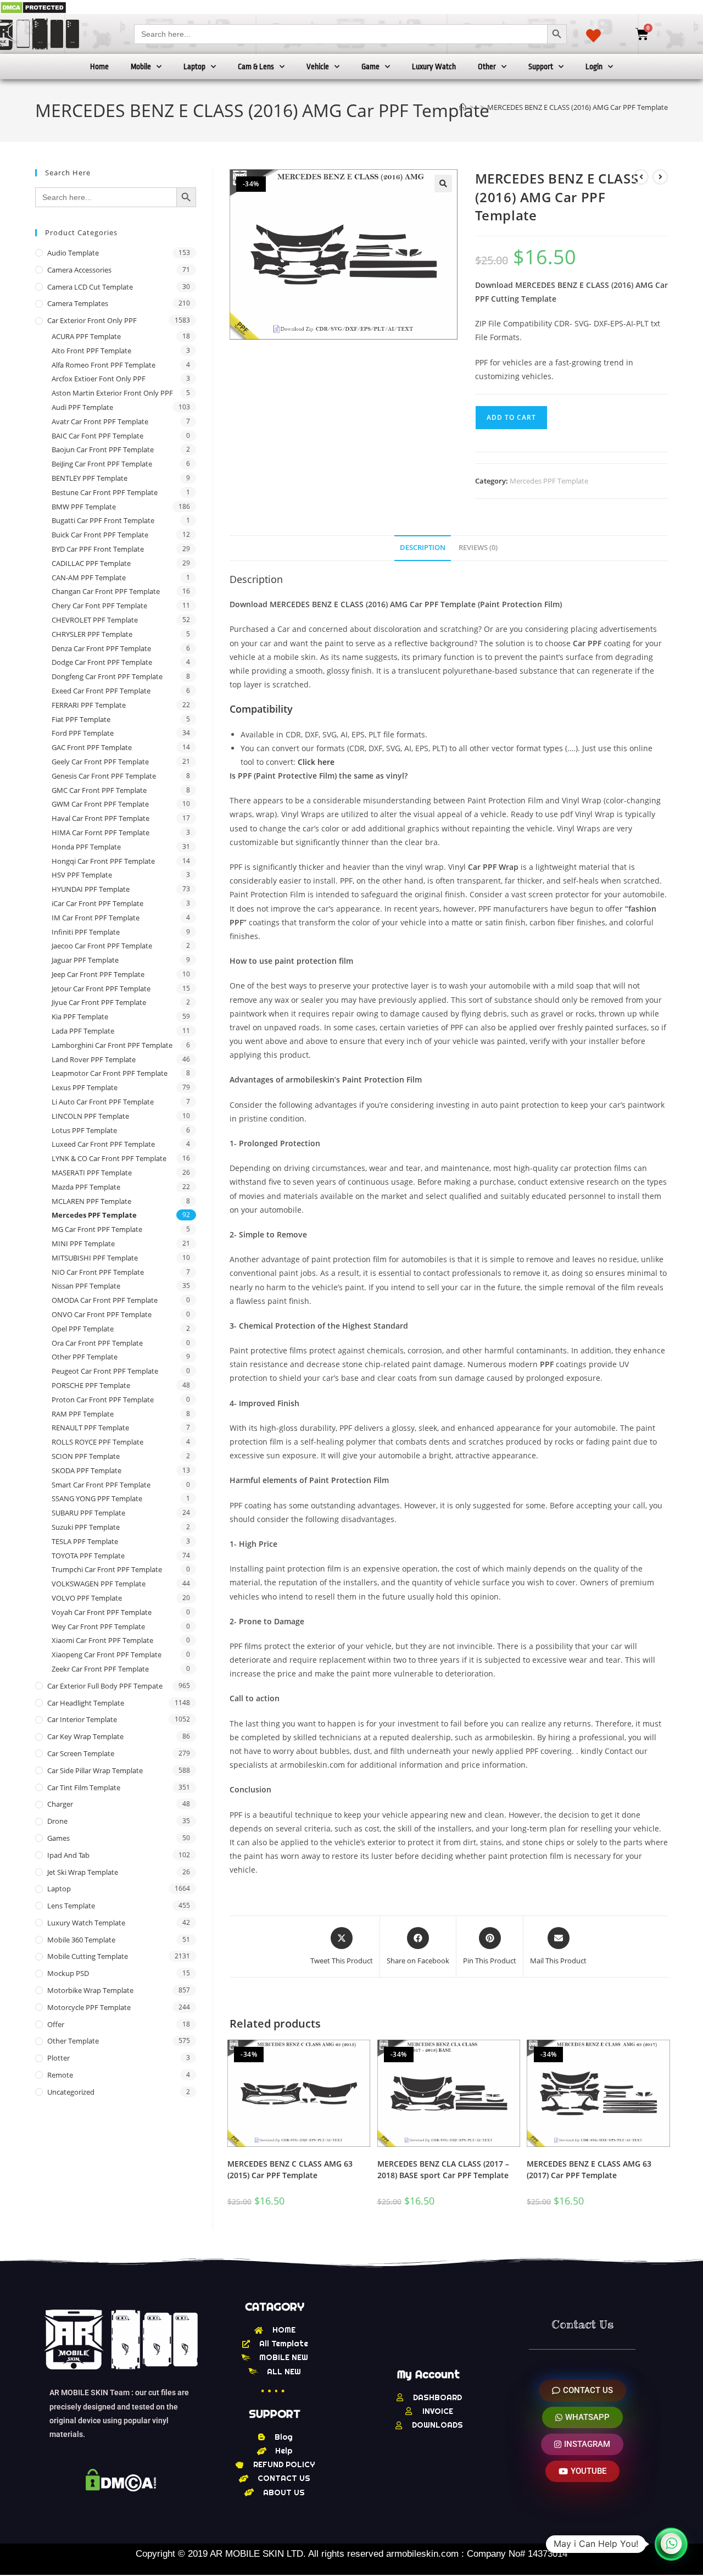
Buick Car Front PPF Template (100, 535)
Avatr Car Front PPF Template (100, 421)
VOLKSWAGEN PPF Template (99, 1584)
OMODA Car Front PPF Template (105, 1300)
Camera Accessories (79, 270)
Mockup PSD (68, 1973)
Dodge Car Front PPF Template (102, 662)
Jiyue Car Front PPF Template (99, 1002)
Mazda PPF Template (86, 1187)
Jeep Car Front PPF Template (98, 974)
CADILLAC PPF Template (91, 563)
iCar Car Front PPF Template (97, 903)
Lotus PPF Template (84, 1130)
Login (594, 66)
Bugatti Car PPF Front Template (103, 520)
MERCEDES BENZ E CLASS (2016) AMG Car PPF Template (578, 107)
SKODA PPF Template (87, 1470)
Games (58, 1838)
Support (541, 66)
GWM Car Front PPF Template (100, 804)
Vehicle (318, 66)
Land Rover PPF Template (94, 1059)
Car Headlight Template (86, 1703)
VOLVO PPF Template (87, 1598)
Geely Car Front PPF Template (100, 762)
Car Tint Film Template (84, 1787)
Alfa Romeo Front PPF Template (104, 365)
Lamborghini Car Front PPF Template (112, 1045)
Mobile (141, 66)
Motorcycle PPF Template (89, 2007)
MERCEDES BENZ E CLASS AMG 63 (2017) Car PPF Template (589, 2169)
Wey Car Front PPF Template (98, 1626)
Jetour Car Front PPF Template (101, 989)
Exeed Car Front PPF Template (101, 691)
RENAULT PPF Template (90, 1428)
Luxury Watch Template (86, 1923)
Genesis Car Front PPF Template (104, 776)
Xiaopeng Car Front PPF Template (107, 1655)
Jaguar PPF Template (85, 960)
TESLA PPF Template (85, 1541)
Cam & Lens (256, 66)
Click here (316, 762)
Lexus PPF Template (85, 1087)
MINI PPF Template (83, 1243)
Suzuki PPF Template (86, 1527)
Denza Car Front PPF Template (101, 648)
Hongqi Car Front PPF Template (103, 861)
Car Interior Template (82, 1719)
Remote (60, 2075)
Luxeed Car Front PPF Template (103, 1144)
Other (487, 66)
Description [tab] (423, 548)
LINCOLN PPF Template (90, 1116)
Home (99, 66)
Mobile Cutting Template (88, 1956)
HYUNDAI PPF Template (91, 889)
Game (370, 66)
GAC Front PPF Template (92, 747)
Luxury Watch (434, 66)
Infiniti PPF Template (86, 932)
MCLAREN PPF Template (91, 1201)
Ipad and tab (68, 1855)
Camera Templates (78, 303)
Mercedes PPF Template (549, 481)
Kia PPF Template (80, 1017)
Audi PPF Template (82, 407)
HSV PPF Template (82, 875)
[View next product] (660, 177)
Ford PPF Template (83, 733)
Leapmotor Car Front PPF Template (110, 1073)
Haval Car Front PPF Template (101, 818)
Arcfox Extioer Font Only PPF (99, 379)
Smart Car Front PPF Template (101, 1485)
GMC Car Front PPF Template (99, 790)
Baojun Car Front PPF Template (103, 449)
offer (56, 2024)
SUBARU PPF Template (88, 1513)
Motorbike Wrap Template (90, 1990)
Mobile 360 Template (81, 1940)
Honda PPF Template (86, 847)
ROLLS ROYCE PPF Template (97, 1442)
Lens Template (71, 1906)
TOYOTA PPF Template (88, 1556)
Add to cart (511, 417)
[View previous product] (641, 177)
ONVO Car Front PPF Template (102, 1314)
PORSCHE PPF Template (91, 1385)
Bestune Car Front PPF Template (105, 492)
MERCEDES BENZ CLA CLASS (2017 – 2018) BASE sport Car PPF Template (443, 2169)
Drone (57, 1821)
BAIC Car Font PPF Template (97, 436)
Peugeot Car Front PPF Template (105, 1371)
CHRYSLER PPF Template (92, 634)
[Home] (463, 107)
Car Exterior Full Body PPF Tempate (105, 1686)
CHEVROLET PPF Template (95, 620)
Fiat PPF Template (81, 719)
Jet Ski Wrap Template (83, 1872)
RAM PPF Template (83, 1414)
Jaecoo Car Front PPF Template (102, 946)
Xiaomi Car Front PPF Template (102, 1640)
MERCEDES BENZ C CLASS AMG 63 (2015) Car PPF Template (290, 2169)
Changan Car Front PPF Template (106, 591)
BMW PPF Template (84, 507)
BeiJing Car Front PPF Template (102, 464)
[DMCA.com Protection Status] (33, 7)
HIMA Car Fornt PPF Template (101, 832)
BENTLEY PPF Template (90, 478)
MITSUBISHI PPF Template (95, 1258)
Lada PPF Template (83, 1031)
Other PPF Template (85, 1357)
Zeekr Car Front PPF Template (100, 1669)
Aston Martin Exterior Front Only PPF (112, 393)
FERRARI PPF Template (89, 705)
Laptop (194, 66)
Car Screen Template (81, 1753)
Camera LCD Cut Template (90, 287)
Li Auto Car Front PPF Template (103, 1102)
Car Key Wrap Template (85, 1736)
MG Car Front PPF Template (97, 1229)
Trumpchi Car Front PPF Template (107, 1569)
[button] (443, 184)
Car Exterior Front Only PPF (92, 320)
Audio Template (73, 253)
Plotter (58, 2058)
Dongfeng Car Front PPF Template (107, 676)
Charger (60, 1804)
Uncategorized (71, 2092)
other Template (73, 2041)
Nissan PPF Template (86, 1286)
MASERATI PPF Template (92, 1173)
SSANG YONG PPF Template (97, 1498)
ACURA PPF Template (86, 336)
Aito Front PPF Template (91, 351)
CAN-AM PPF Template (89, 578)
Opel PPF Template (83, 1329)
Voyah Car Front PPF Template (102, 1612)
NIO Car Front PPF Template (98, 1272)
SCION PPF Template (86, 1456)
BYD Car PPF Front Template (98, 549)
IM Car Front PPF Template (96, 918)
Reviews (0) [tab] (478, 548)
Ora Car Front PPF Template (97, 1343)
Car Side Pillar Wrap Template (95, 1770)
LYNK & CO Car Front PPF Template (109, 1158)
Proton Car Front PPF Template (103, 1400)
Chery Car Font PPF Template (99, 606)
